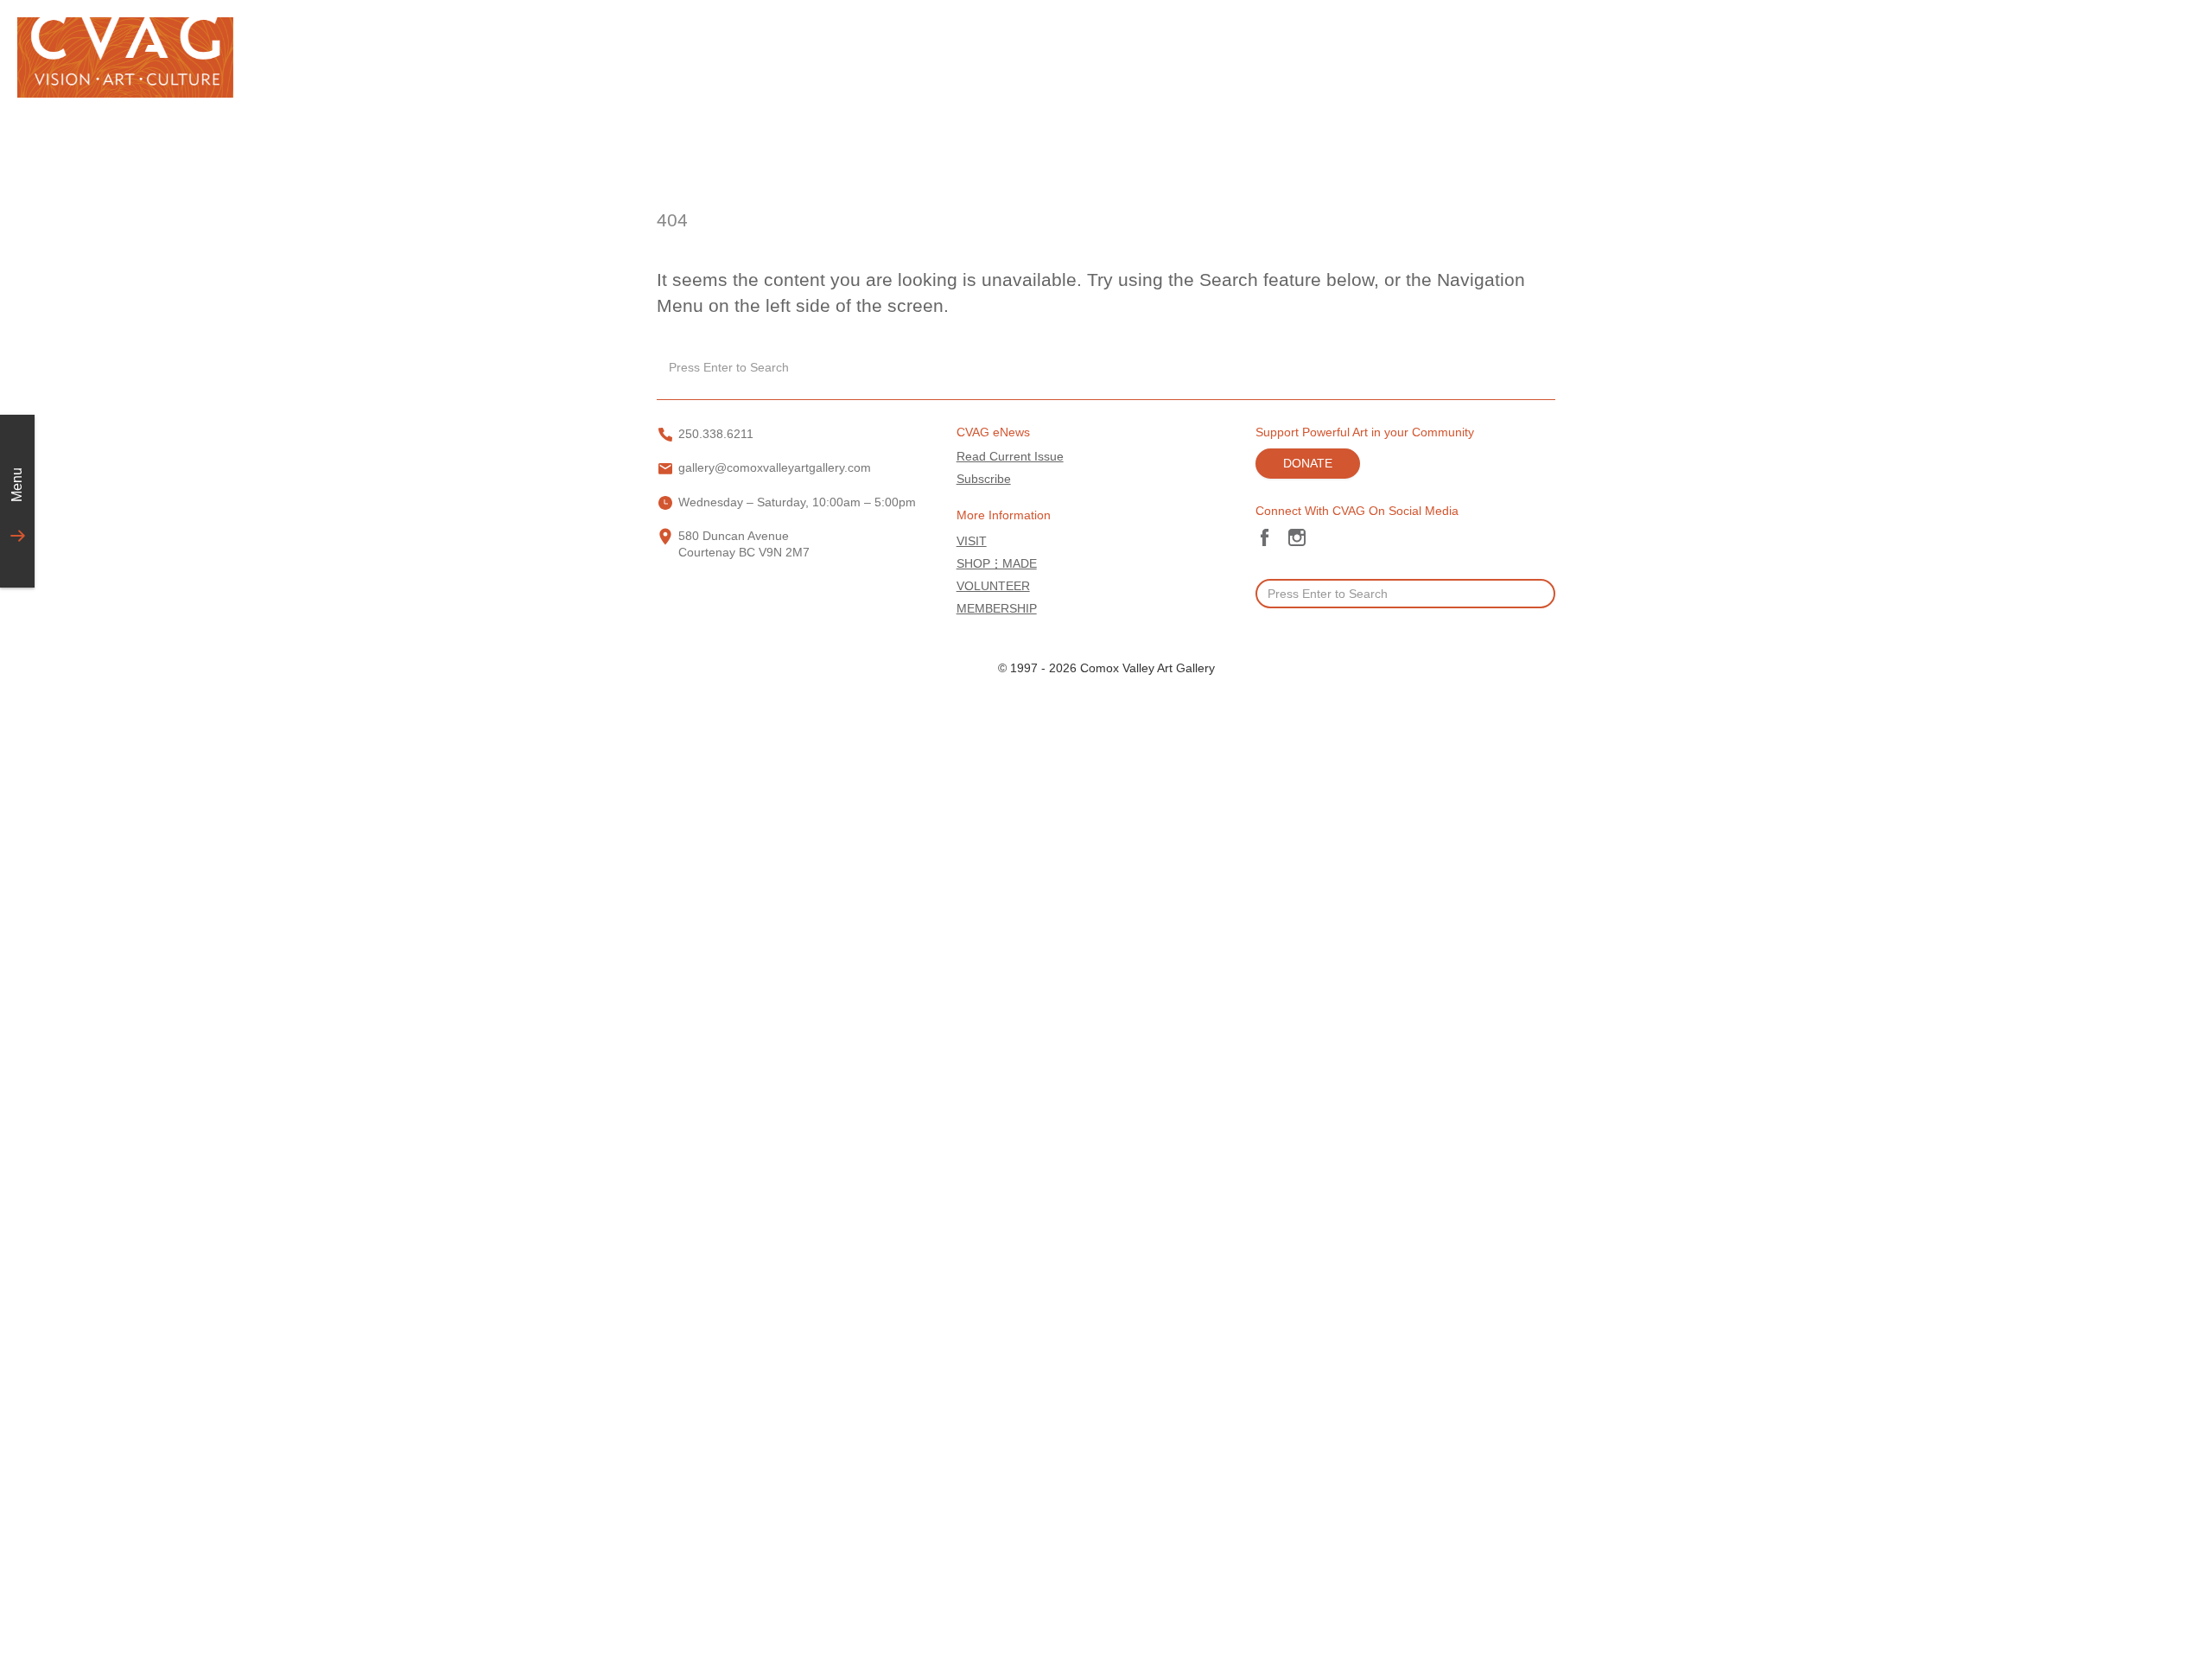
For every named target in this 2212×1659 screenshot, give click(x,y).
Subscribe (984, 479)
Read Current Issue (1010, 457)
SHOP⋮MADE (997, 564)
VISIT (972, 541)
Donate (1308, 464)
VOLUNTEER (993, 586)
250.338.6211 (716, 434)
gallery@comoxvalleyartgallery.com (775, 468)
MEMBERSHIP (997, 609)
